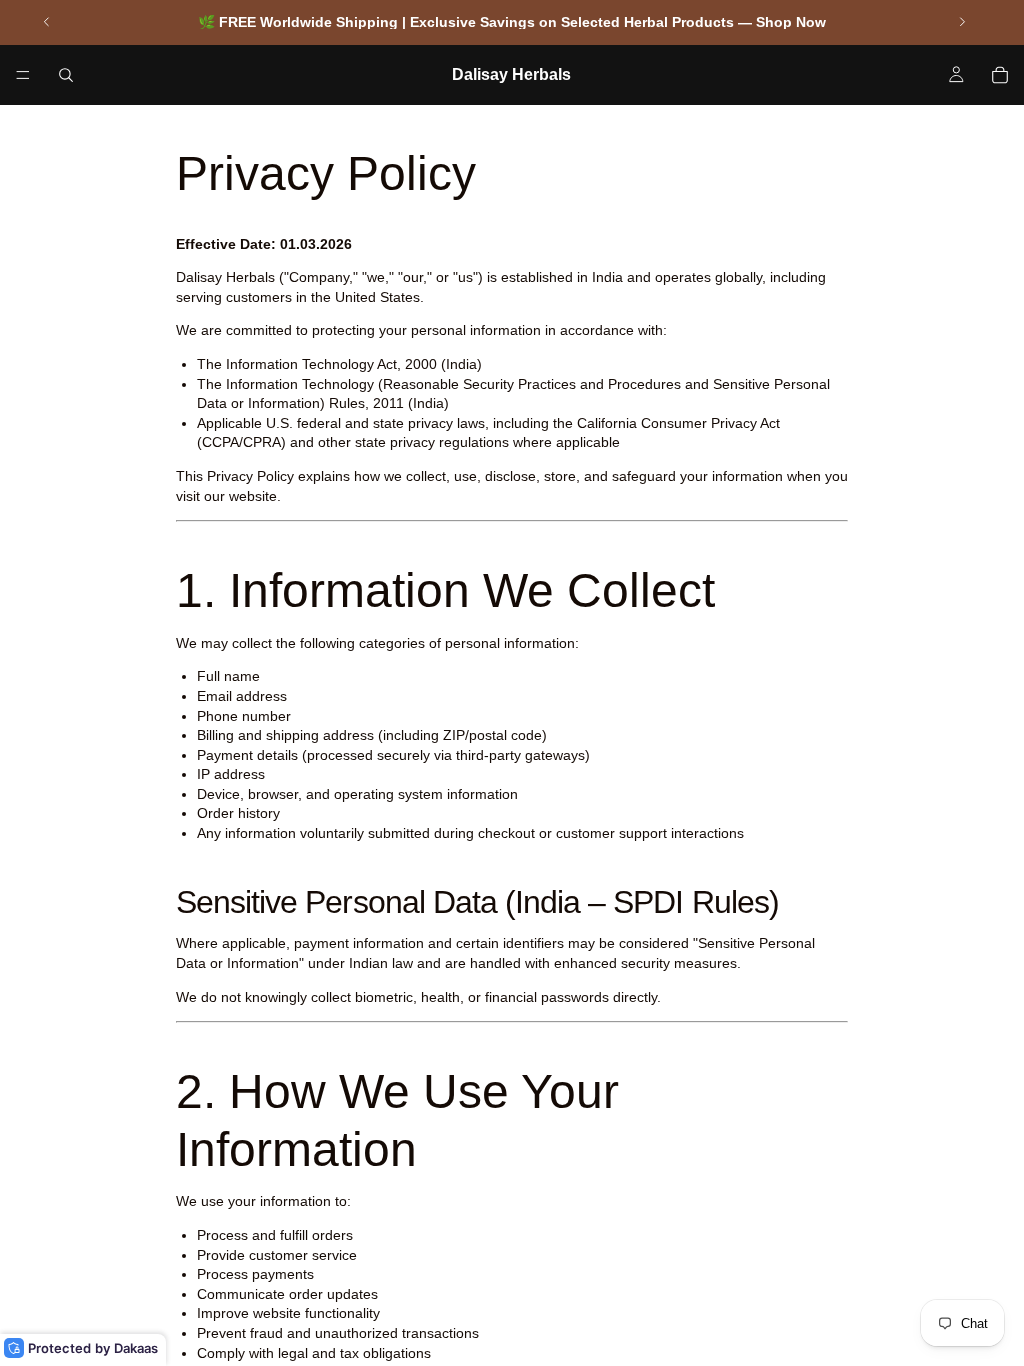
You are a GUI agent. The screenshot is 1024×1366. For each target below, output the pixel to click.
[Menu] (23, 75)
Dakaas (136, 1348)
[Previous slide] (47, 22)
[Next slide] (962, 22)
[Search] (66, 75)
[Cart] (1000, 75)
